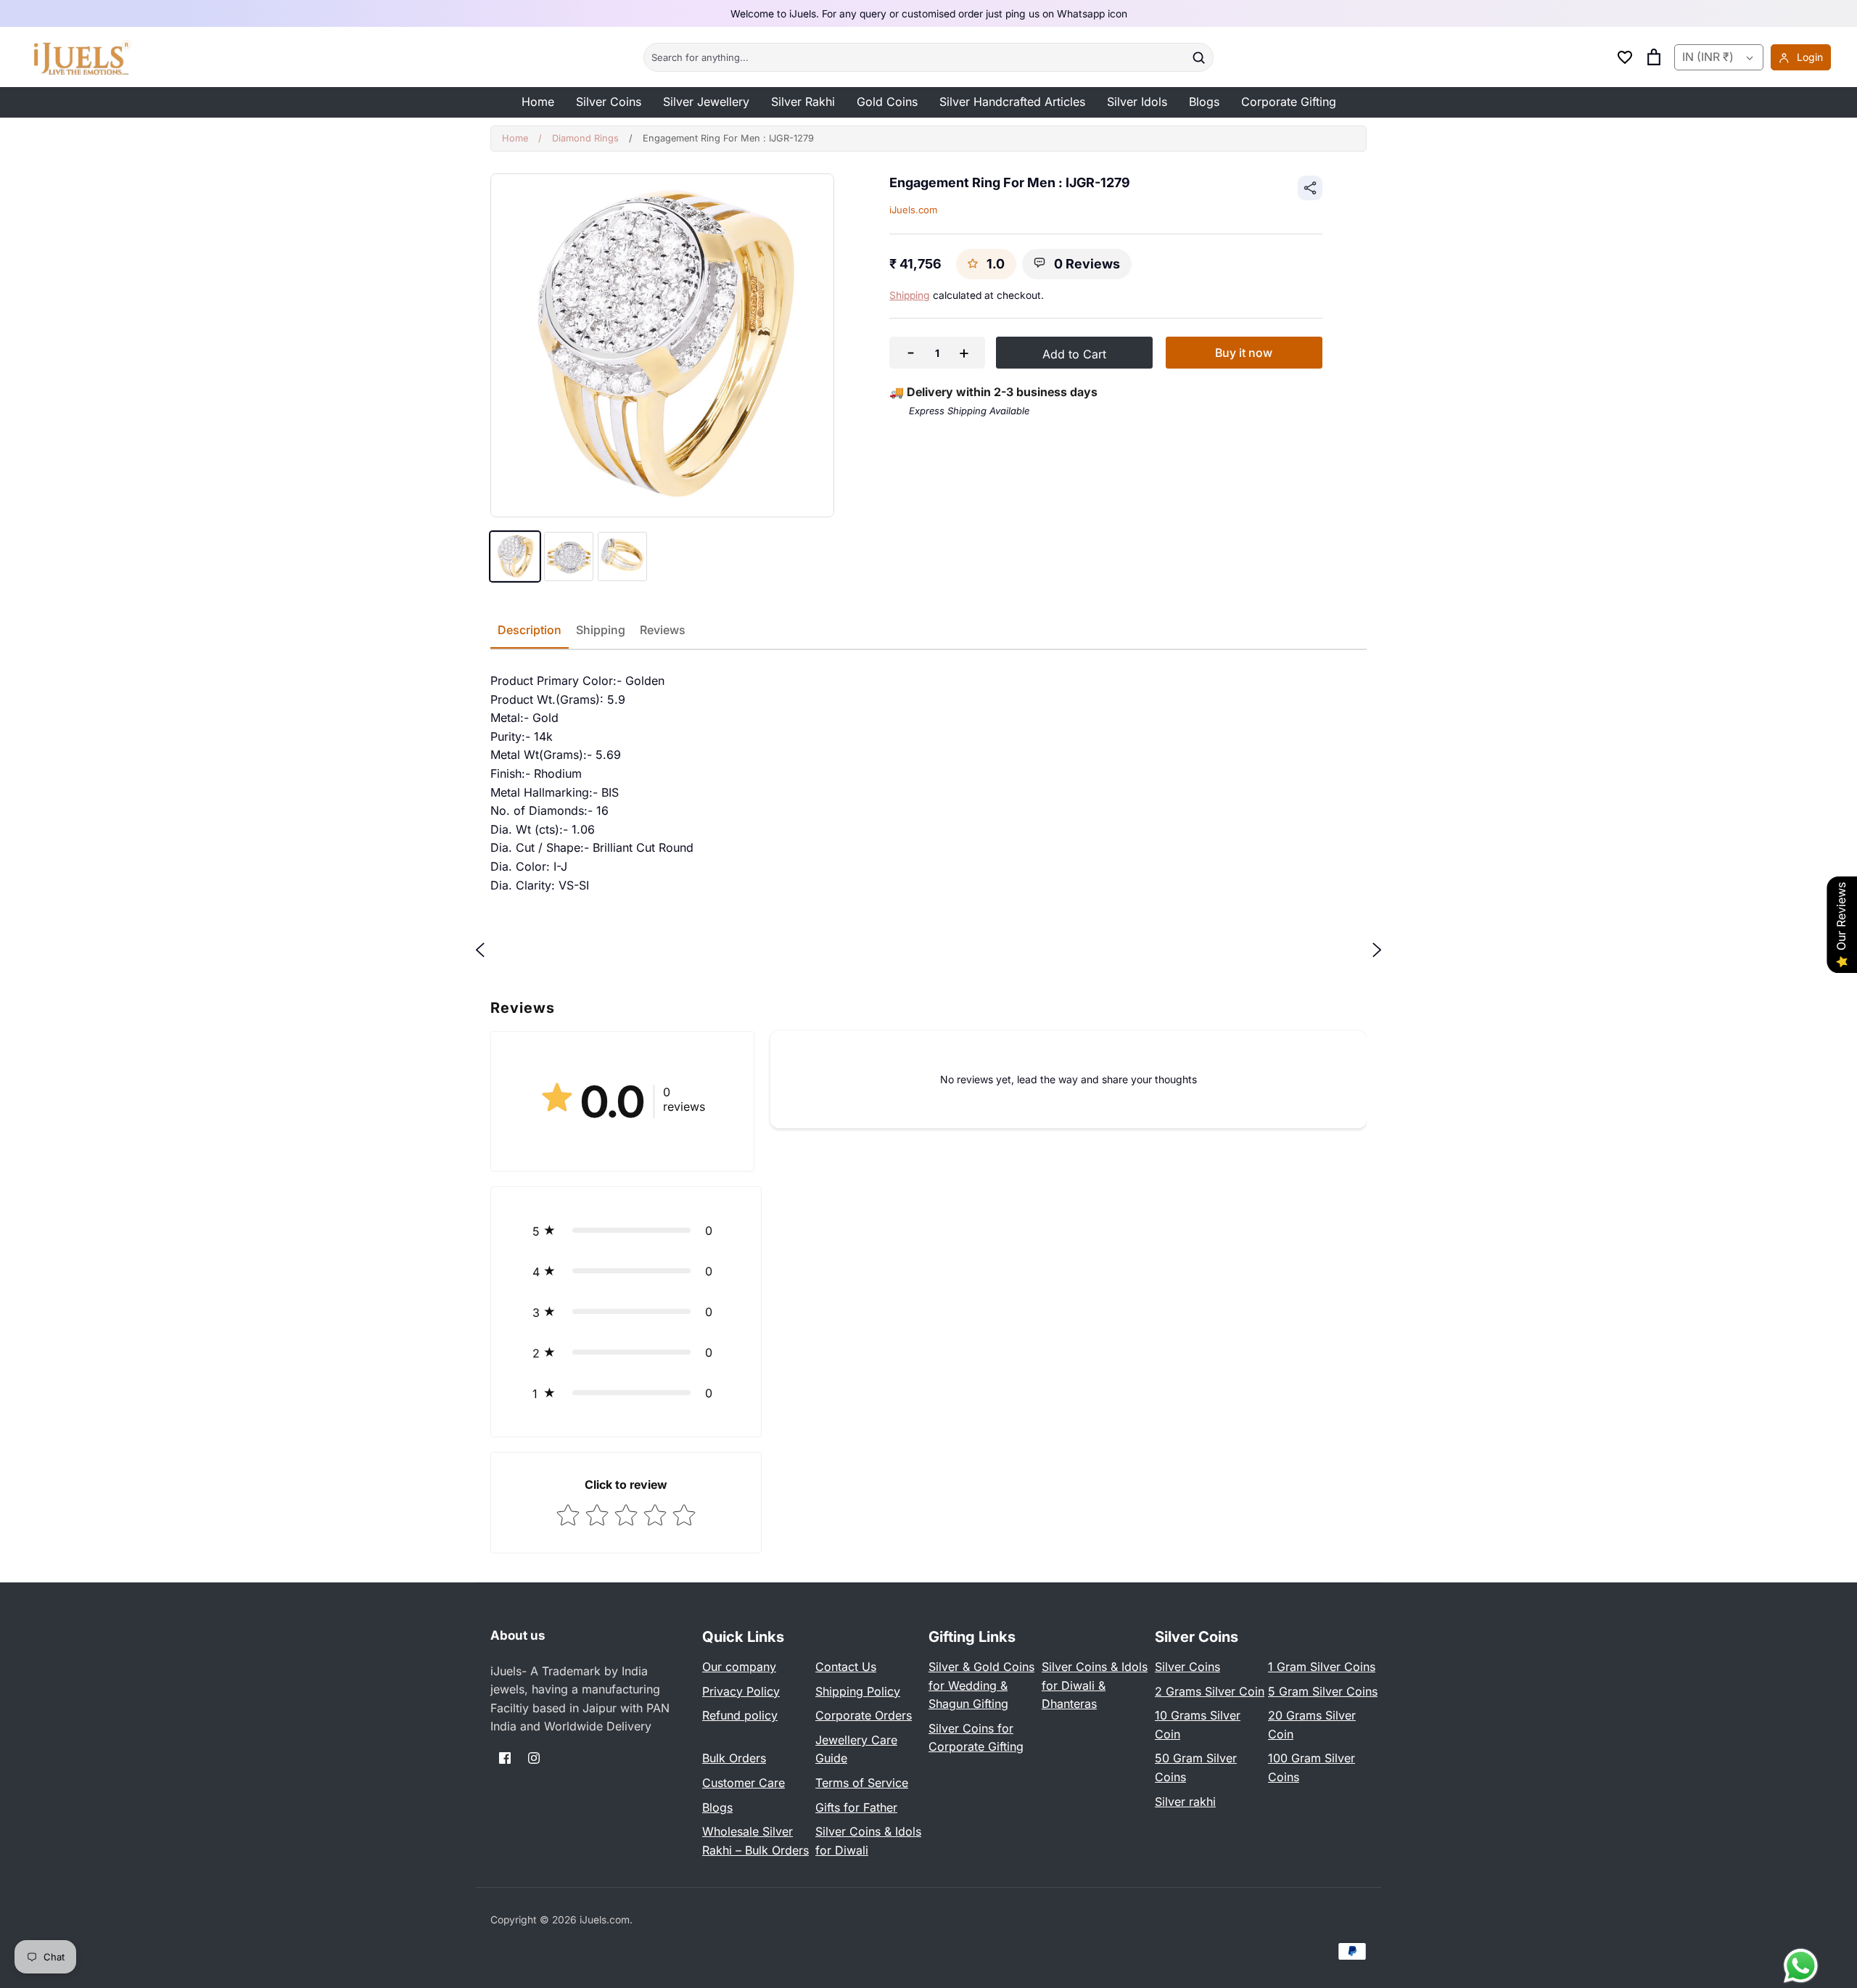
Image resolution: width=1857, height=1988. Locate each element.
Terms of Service (862, 1783)
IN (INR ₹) (1708, 57)
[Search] (1198, 57)
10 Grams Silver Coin (1198, 1725)
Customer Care (744, 1783)
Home (538, 102)
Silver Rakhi (803, 102)
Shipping (910, 295)
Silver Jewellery (706, 102)
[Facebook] (505, 1758)
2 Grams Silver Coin (1210, 1691)
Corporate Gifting (1289, 102)
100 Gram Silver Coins (1312, 1767)
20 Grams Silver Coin (1312, 1725)
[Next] (1377, 950)
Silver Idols (1137, 102)
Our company (739, 1667)
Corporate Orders (864, 1715)
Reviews (663, 630)
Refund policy (740, 1715)
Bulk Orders (734, 1758)
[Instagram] (534, 1758)
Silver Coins (609, 102)
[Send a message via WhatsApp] (1801, 1966)
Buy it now (1244, 353)
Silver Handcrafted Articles (1012, 102)
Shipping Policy (858, 1691)
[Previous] (480, 950)
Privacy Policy (741, 1691)
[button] (626, 1231)
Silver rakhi (1185, 1802)
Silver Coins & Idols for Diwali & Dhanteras (1095, 1685)
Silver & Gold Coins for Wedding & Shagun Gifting (981, 1685)
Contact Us (846, 1667)
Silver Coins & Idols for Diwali (868, 1841)
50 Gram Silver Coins (1196, 1767)
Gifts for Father (856, 1807)
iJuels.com (913, 210)
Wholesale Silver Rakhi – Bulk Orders (755, 1841)
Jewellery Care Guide (856, 1749)
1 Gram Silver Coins (1322, 1667)
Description (530, 630)
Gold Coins (887, 102)
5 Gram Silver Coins (1323, 1691)
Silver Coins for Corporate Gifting (976, 1738)
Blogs (1204, 102)
